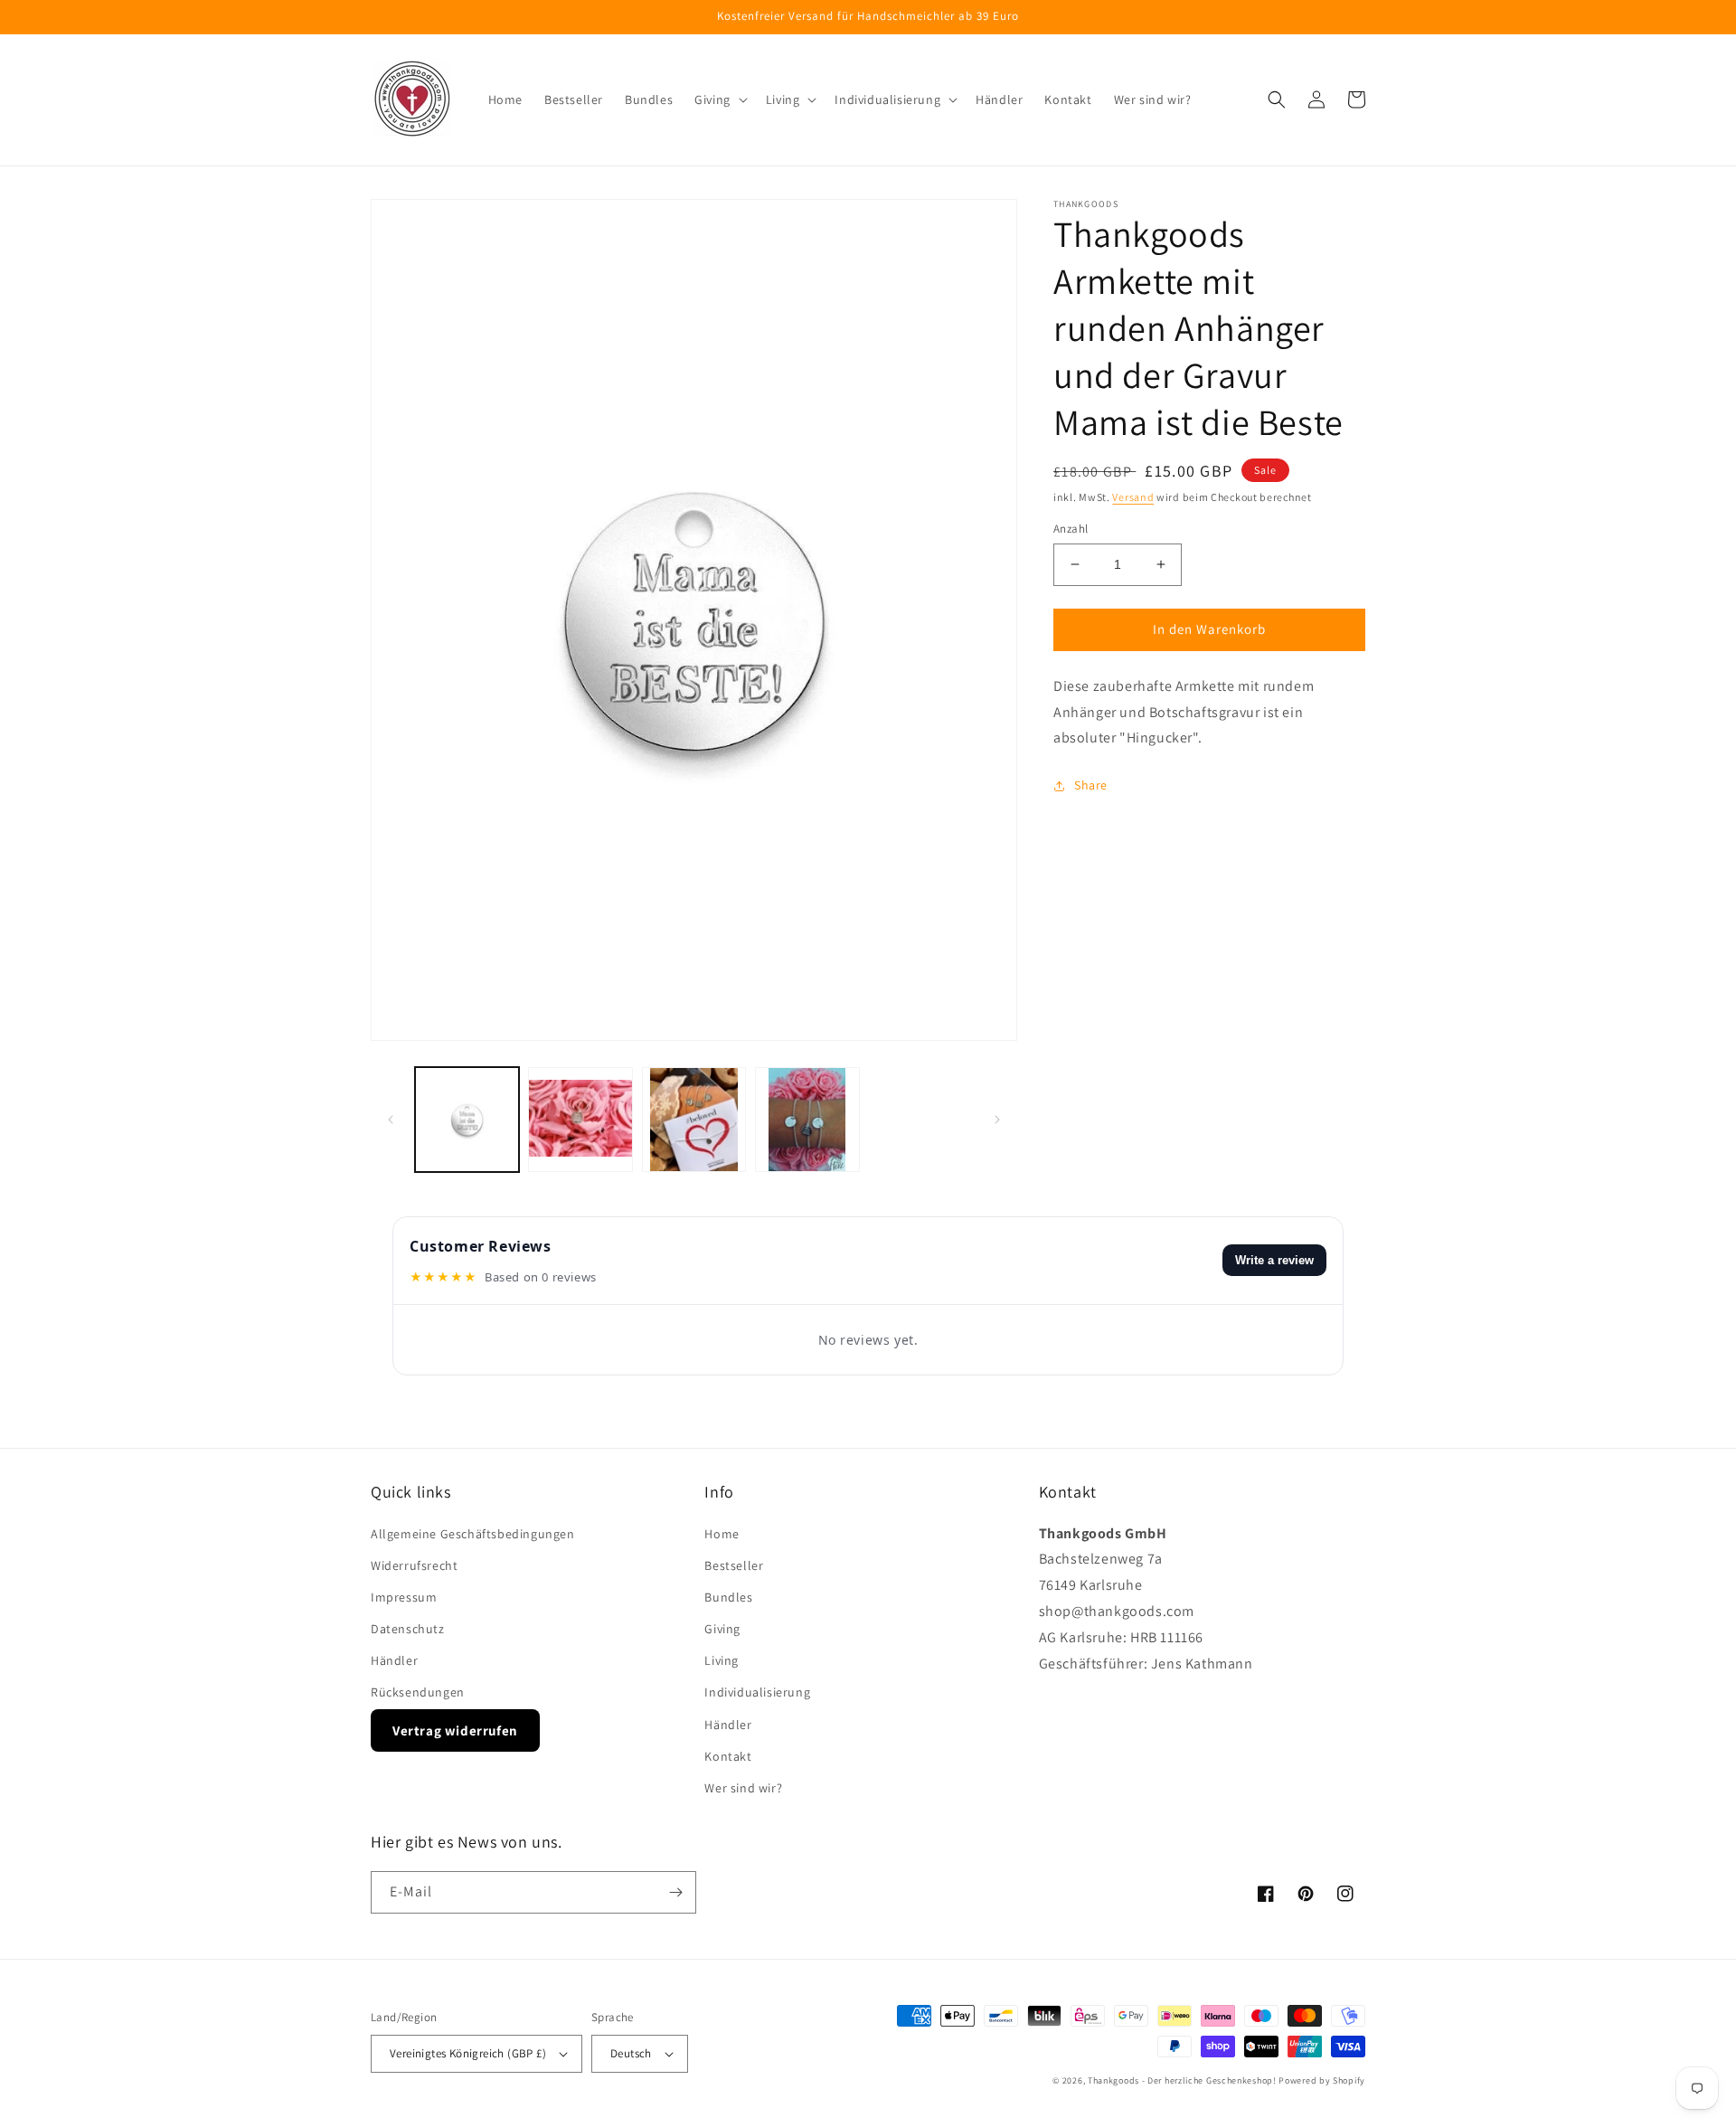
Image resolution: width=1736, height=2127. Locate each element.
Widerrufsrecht (414, 1565)
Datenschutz (408, 1629)
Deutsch (631, 2053)
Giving (722, 1629)
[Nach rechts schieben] (997, 1120)
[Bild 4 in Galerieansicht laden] (807, 1119)
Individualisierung (757, 1692)
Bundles (728, 1597)
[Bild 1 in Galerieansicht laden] (467, 1119)
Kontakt (728, 1756)
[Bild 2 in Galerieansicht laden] (580, 1119)
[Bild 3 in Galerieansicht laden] (694, 1119)
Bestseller (734, 1565)
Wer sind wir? (743, 1788)
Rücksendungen (418, 1692)
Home (722, 1534)
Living (722, 1660)
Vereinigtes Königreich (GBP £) (468, 2053)
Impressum (404, 1597)
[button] (719, 99)
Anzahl (1071, 529)
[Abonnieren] (675, 1892)
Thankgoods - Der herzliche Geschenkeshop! (1182, 2080)
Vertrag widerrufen (455, 1730)
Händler (394, 1660)
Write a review (1274, 1260)
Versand (1133, 497)
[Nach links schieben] (391, 1120)
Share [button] (1091, 785)
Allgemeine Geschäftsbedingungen (473, 1534)
